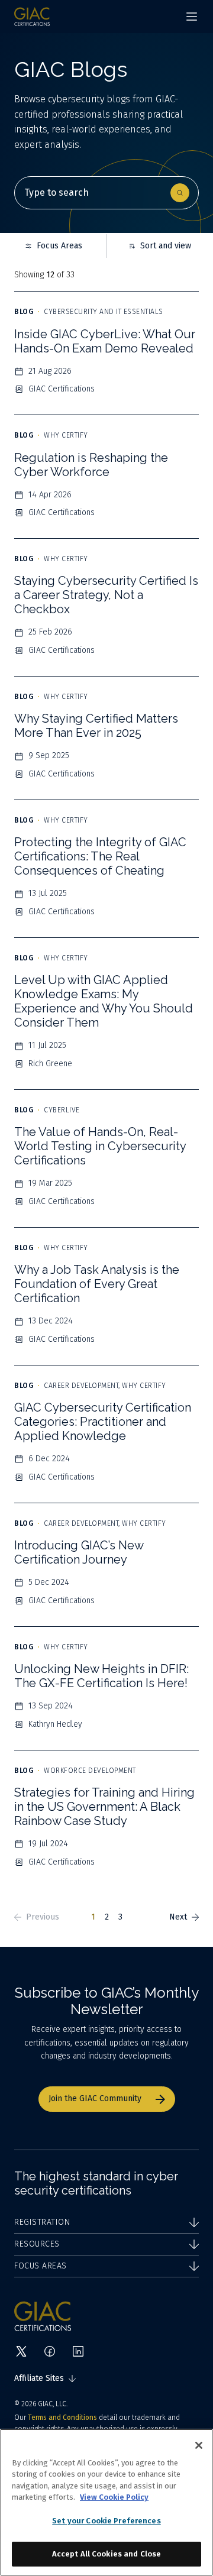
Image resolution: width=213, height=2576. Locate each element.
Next (178, 1917)
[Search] (180, 193)
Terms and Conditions (62, 2418)
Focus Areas (59, 246)
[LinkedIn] (78, 2351)
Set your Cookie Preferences (106, 2521)
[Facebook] (50, 2351)
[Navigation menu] (192, 17)
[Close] (199, 2445)
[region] (106, 2502)
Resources (37, 2244)
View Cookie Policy (114, 2497)
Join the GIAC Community (95, 2098)
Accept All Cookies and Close (107, 2554)
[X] (21, 2351)
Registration (42, 2222)
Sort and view (166, 246)
